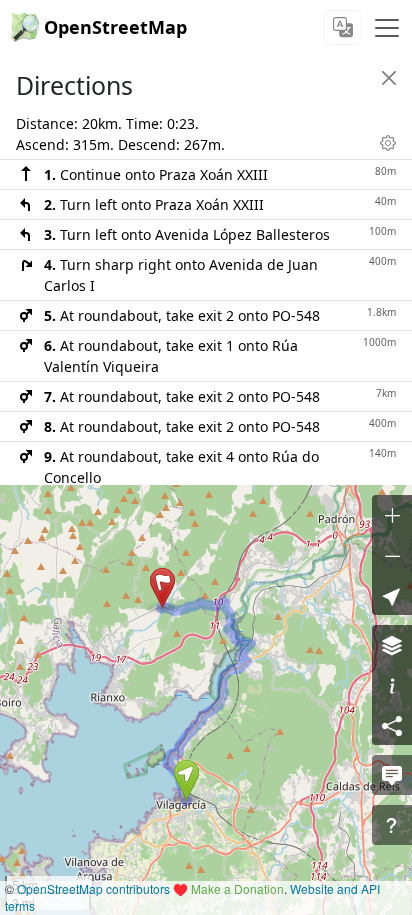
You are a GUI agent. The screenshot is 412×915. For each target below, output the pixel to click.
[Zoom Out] (392, 555)
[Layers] (392, 645)
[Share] (392, 725)
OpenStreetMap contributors (93, 888)
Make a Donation (237, 888)
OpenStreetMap (115, 27)
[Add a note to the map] (392, 775)
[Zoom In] (392, 515)
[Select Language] (343, 27)
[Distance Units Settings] (388, 143)
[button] (186, 780)
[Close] (389, 78)
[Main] (387, 28)
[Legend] (392, 685)
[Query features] (392, 825)
